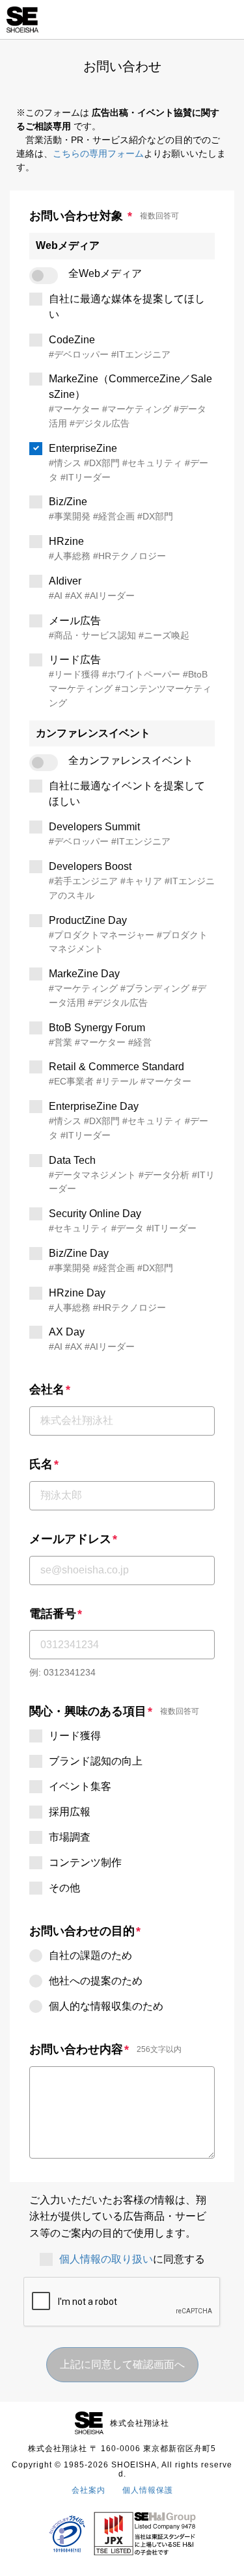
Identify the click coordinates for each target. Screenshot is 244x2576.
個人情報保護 (148, 2490)
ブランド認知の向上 (96, 1761)
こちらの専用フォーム (98, 153)
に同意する (132, 2259)
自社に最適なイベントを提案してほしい (127, 794)
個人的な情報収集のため (106, 2006)
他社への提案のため (96, 1981)
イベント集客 (80, 1786)
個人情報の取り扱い (106, 2259)
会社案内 (88, 2490)
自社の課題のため (90, 1955)
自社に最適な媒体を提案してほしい (127, 307)
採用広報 (70, 1812)
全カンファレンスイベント (131, 760)
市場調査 (70, 1837)
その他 (64, 1888)
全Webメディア (105, 273)
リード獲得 (75, 1736)
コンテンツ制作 (85, 1862)
